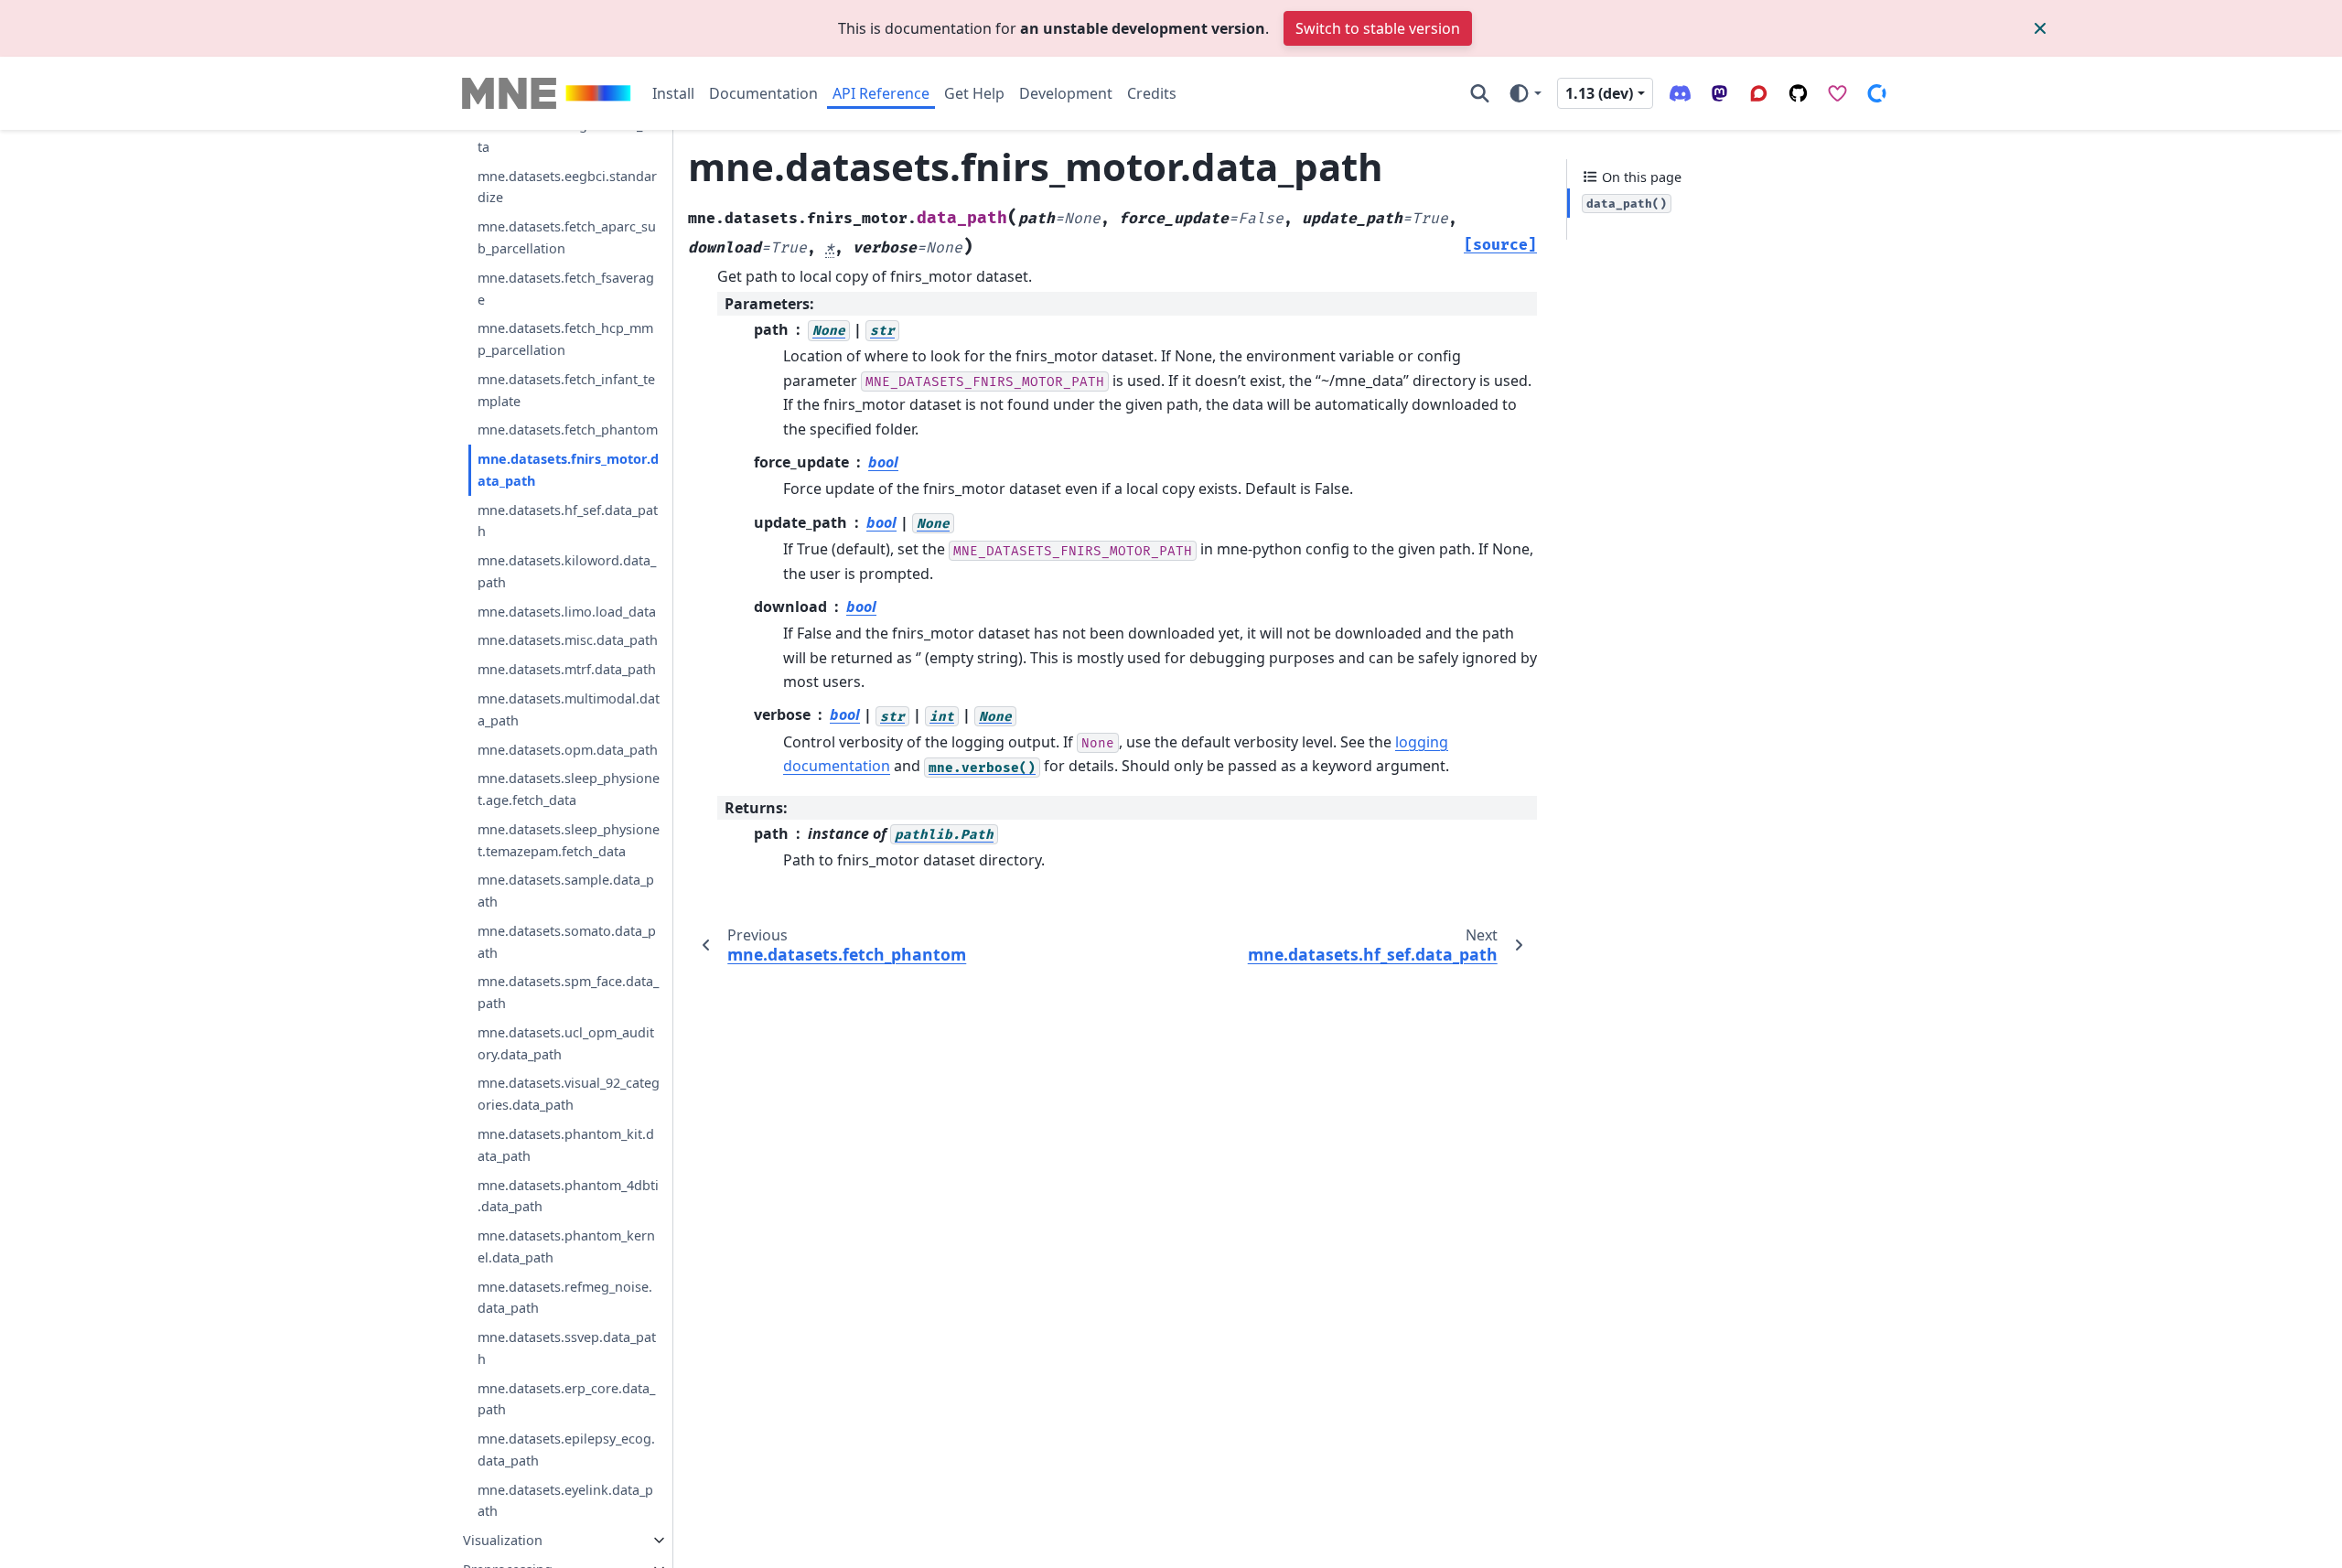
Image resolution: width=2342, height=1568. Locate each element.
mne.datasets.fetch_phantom (568, 430)
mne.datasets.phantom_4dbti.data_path (568, 1196)
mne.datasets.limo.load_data (567, 612)
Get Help (974, 93)
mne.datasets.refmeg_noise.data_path (565, 1298)
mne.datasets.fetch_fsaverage (566, 289)
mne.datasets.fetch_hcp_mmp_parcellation (565, 339)
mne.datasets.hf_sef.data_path (568, 521)
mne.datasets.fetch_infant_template (566, 390)
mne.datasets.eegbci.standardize (567, 187)
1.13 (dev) (1599, 93)
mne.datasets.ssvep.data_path (567, 1348)
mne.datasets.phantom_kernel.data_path (566, 1246)
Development (1066, 93)
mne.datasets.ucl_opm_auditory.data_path (566, 1043)
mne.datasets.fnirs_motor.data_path (568, 470)
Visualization (503, 1540)
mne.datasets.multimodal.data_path (569, 709)
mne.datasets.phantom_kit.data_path (566, 1145)
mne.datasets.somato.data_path (567, 942)
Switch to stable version (1378, 28)
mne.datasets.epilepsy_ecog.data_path (566, 1450)
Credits (1152, 93)
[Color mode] (1525, 93)
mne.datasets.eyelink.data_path (565, 1501)
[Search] (1480, 93)
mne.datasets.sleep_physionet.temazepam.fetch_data (569, 840)
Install (673, 93)
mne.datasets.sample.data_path (566, 891)
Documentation (763, 93)
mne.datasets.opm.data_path (568, 750)
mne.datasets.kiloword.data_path (567, 571)
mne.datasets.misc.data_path (568, 640)
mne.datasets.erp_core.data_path (566, 1399)
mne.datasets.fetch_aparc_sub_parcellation (567, 237)
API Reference (881, 93)
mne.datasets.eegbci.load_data (568, 136)
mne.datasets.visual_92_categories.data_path (569, 1094)
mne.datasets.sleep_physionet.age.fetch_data (569, 789)
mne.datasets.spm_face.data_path (568, 992)
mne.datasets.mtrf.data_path (567, 669)
